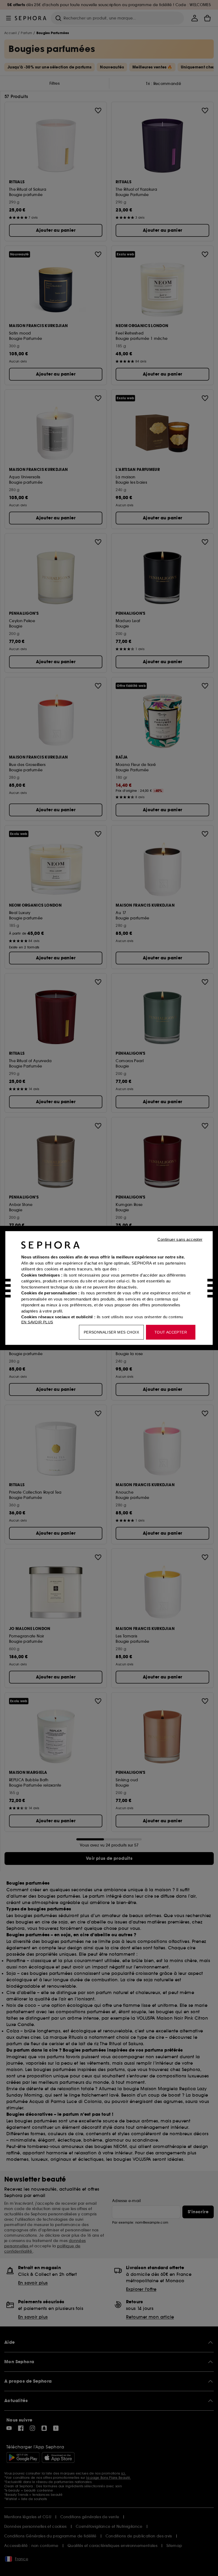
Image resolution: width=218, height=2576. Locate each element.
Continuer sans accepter (180, 1239)
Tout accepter (171, 1332)
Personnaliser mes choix (111, 1332)
